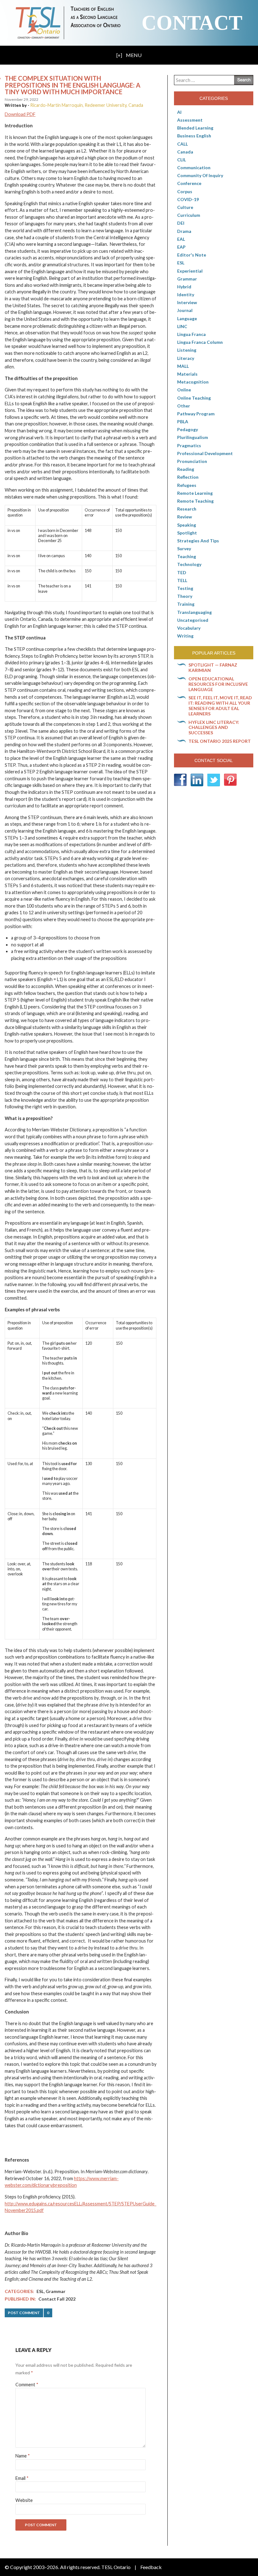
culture (185, 207)
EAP (181, 247)
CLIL (182, 160)
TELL (182, 580)
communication (194, 167)
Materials (187, 374)
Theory (185, 596)
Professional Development (205, 453)
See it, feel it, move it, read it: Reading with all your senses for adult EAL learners (220, 705)
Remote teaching (195, 501)
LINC (182, 326)
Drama (184, 231)
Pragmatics (189, 445)
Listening (187, 350)
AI (179, 112)
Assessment (190, 120)
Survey (184, 549)
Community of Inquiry (200, 175)
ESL (40, 2291)
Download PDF (20, 114)
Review (185, 517)
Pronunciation (192, 461)
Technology (189, 564)
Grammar (56, 2291)
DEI (181, 223)
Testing (185, 588)
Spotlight (187, 533)
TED (182, 572)
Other (184, 406)
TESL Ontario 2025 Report (220, 741)
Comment (27, 2385)
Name (23, 2456)
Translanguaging (194, 612)
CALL (182, 144)
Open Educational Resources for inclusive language (218, 684)
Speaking (187, 525)
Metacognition (193, 382)
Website (24, 2500)
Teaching (187, 556)
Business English (194, 136)
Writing (185, 636)
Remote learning (195, 493)
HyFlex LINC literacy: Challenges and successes (214, 728)
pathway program (196, 414)
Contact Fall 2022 (57, 2299)
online (184, 390)
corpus (185, 191)
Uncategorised (193, 620)
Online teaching (194, 398)
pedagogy (188, 429)
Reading (186, 469)
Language (187, 318)
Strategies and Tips (198, 541)
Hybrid (184, 287)
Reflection (188, 477)
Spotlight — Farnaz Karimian (213, 667)
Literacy (186, 358)
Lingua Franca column (200, 342)
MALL (183, 366)
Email (22, 2478)
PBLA (183, 422)
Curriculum (189, 215)
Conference (189, 183)
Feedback (151, 2567)
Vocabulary (189, 628)
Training (186, 604)
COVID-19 (188, 199)
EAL (181, 239)
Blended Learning (195, 128)
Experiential (190, 271)
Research (187, 509)
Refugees (187, 485)
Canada (185, 152)
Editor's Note (192, 255)
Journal (185, 310)
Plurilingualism (193, 437)
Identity (186, 295)
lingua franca (191, 334)
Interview (187, 302)
